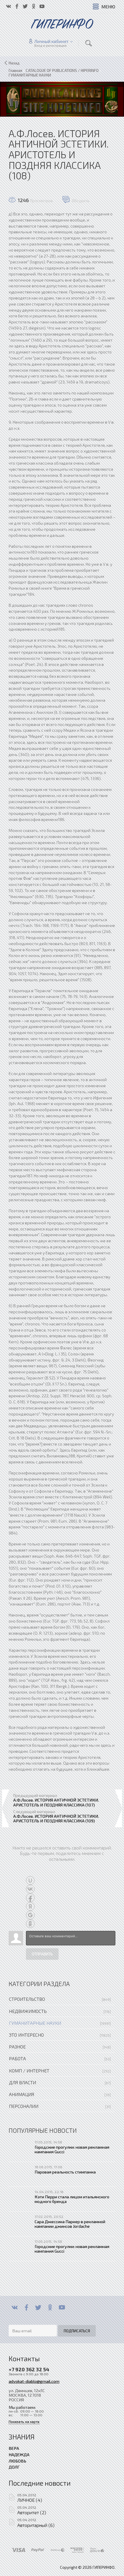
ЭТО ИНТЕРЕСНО (26, 2035)
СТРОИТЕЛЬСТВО (27, 1999)
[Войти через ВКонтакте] (30, 1889)
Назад (14, 63)
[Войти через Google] (30, 1915)
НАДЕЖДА (19, 2454)
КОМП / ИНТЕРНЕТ (29, 2071)
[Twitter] (38, 2307)
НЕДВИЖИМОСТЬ (28, 2011)
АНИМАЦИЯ (21, 2094)
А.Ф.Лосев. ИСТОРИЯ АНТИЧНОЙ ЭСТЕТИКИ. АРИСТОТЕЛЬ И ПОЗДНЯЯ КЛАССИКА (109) (56, 1818)
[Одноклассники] (50, 2307)
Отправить (42, 1954)
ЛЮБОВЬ (17, 2461)
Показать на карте (24, 2422)
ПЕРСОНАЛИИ (24, 2106)
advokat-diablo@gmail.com (34, 2381)
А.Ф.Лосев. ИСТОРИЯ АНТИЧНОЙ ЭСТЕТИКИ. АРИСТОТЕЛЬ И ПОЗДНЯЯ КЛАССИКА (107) (56, 1802)
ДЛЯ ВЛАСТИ (22, 2082)
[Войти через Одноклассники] (30, 1924)
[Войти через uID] (30, 1880)
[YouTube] (62, 2307)
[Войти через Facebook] (30, 1898)
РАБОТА (17, 2058)
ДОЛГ (14, 2467)
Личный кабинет (51, 41)
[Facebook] (26, 2307)
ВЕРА (14, 2448)
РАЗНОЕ (17, 2047)
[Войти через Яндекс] (30, 1906)
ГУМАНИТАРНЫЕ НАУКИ (35, 2023)
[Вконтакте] (15, 2307)
